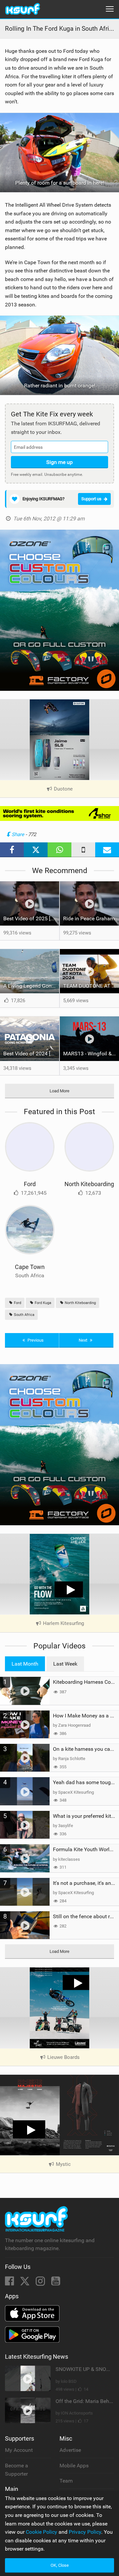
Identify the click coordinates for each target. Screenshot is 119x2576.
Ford (30, 1184)
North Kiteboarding (89, 1184)
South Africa (24, 1315)
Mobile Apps (74, 2466)
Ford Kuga (42, 1303)
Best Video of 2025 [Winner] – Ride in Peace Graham (31, 918)
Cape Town (30, 1267)
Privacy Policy (85, 2532)
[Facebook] (10, 2283)
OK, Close (60, 2565)
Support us (91, 499)
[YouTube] (56, 2283)
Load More (59, 1091)
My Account (19, 2450)
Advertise (70, 2450)
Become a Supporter (17, 2470)
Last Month (25, 1664)
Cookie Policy (41, 2532)
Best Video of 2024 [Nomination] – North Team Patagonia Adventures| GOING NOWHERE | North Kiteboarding (31, 1054)
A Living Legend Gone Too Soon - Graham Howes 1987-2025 (31, 986)
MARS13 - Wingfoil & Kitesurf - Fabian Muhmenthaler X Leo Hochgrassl (91, 1054)
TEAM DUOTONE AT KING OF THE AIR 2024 (91, 986)
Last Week (65, 1664)
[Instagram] (41, 2283)
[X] (25, 2283)
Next (83, 1340)
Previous (35, 1340)
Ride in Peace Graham (89, 918)
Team (66, 2481)
